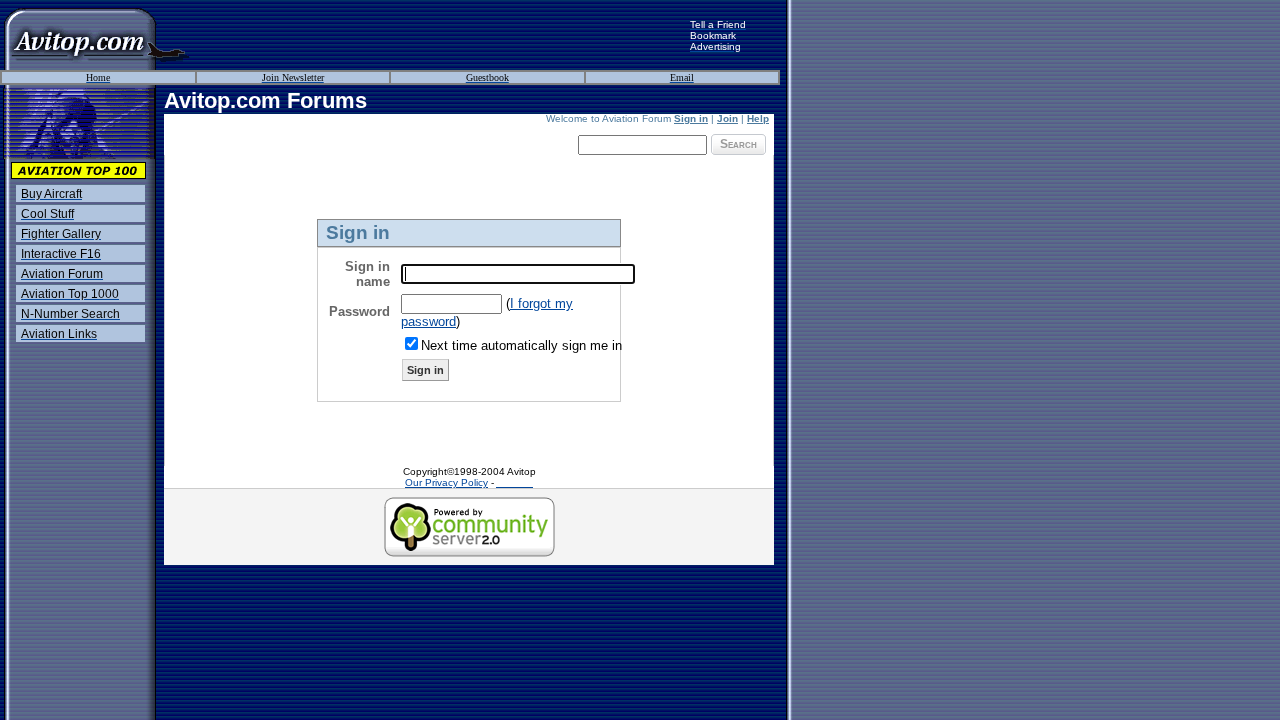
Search (738, 144)
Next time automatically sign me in (521, 345)
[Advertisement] (440, 35)
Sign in (691, 118)
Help (758, 118)
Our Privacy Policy (446, 482)
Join (727, 118)
